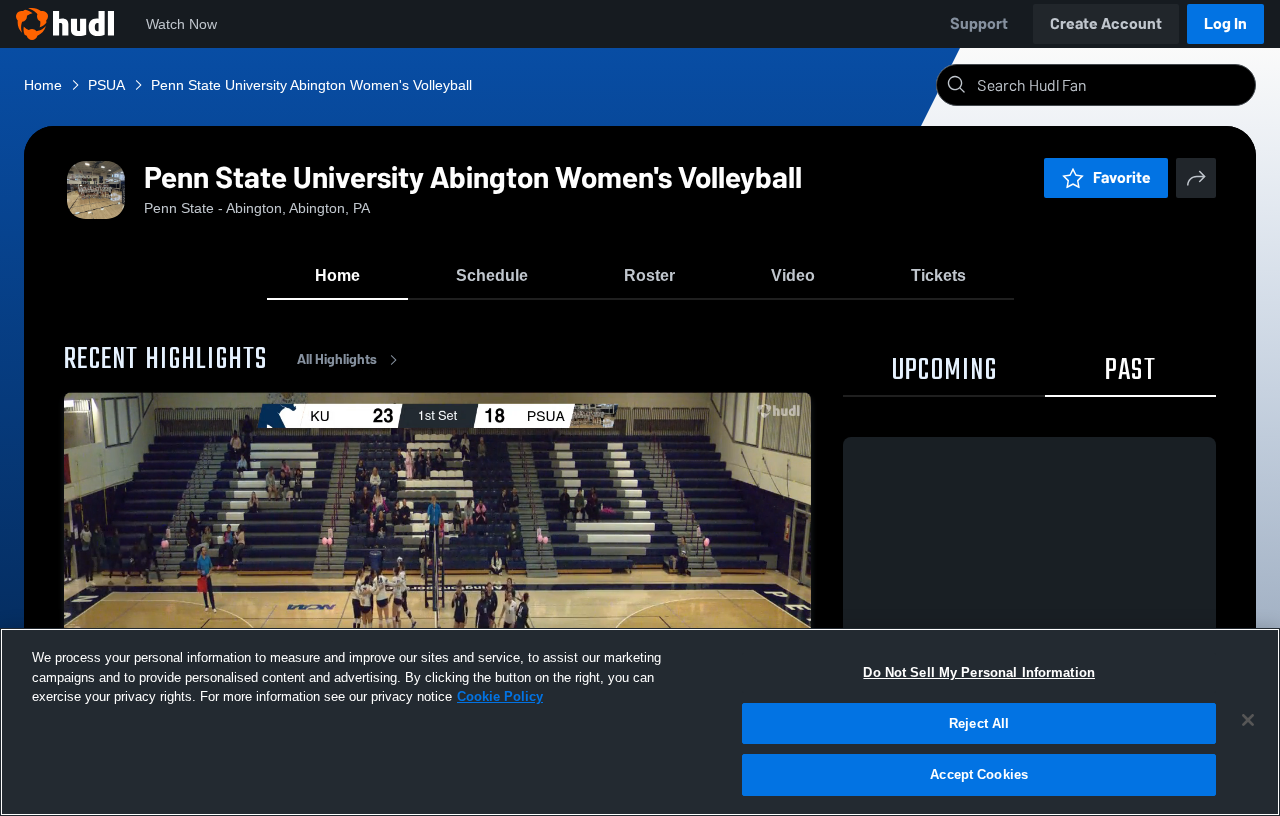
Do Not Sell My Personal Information (979, 672)
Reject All (979, 723)
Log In (1225, 23)
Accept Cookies (979, 774)
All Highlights (337, 359)
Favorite (1122, 177)
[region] (640, 722)
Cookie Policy (500, 696)
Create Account (1106, 23)
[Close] (1248, 720)
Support (979, 23)
